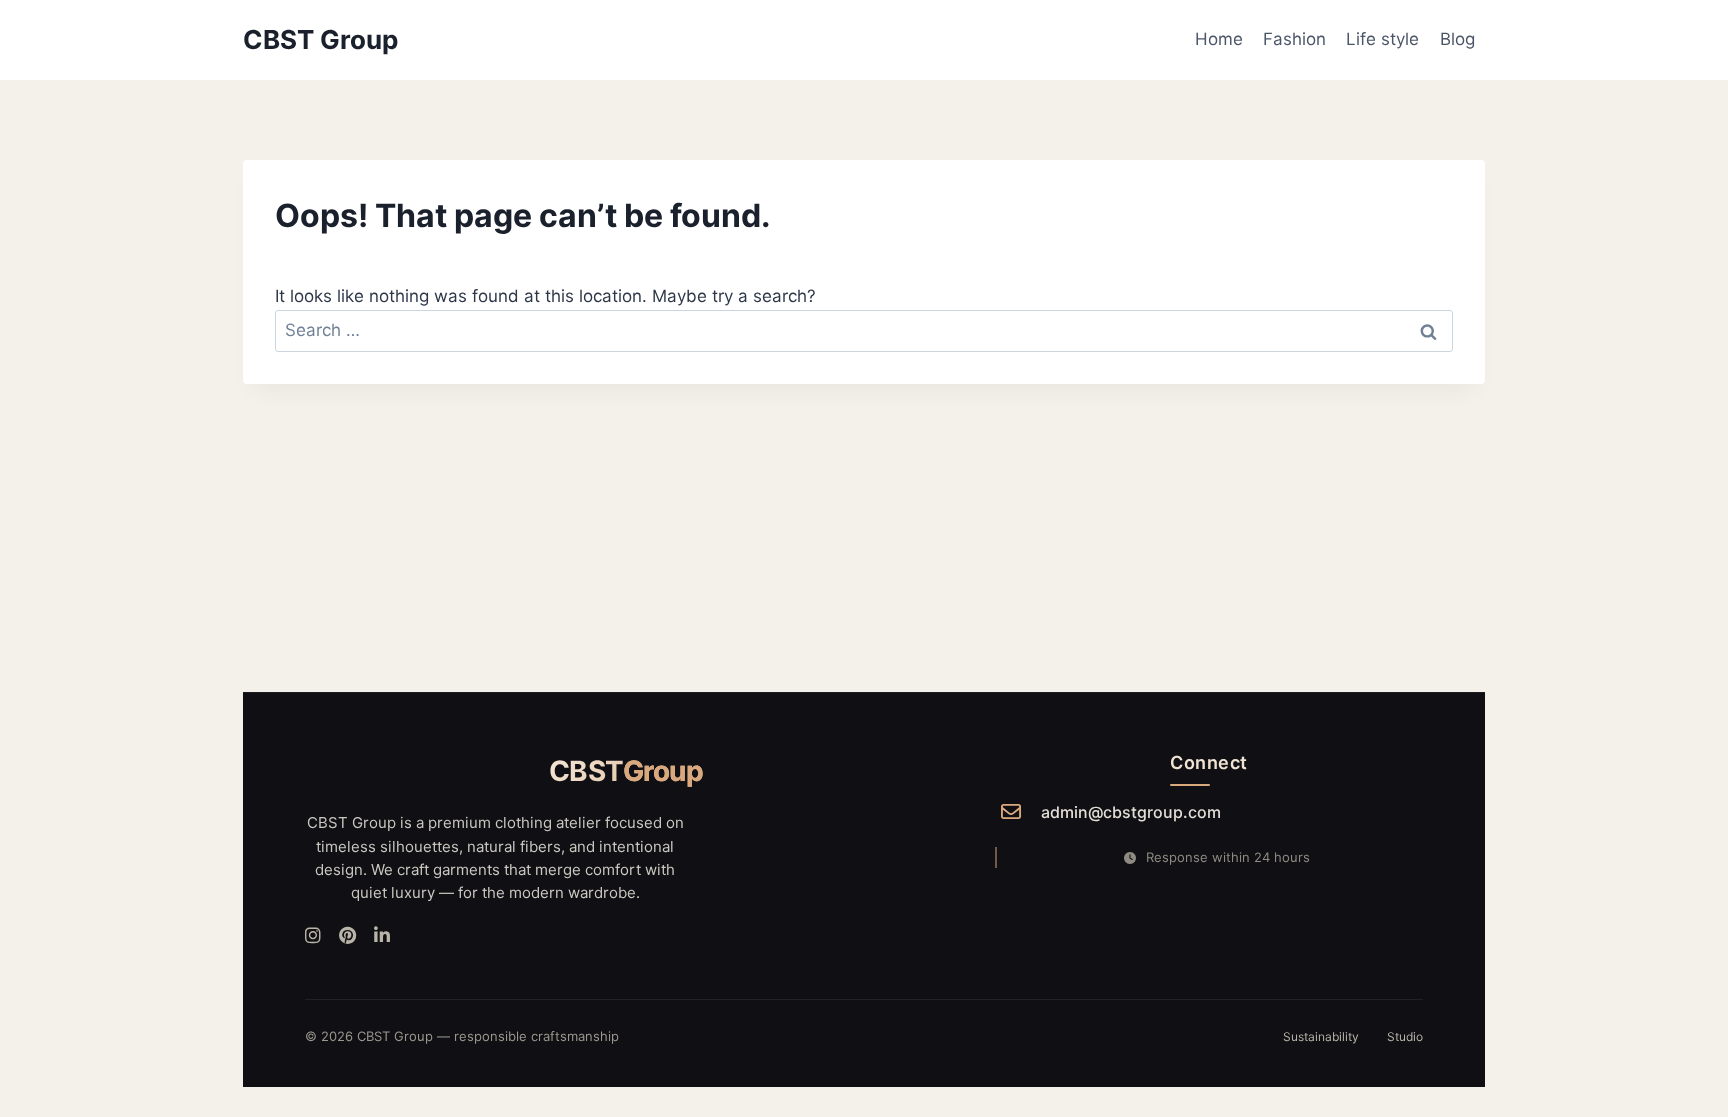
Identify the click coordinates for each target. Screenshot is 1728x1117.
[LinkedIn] (382, 936)
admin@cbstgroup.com (1131, 812)
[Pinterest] (347, 936)
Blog (1457, 39)
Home (1219, 39)
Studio (1405, 1036)
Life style (1382, 39)
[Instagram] (313, 936)
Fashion (1294, 39)
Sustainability (1321, 1036)
